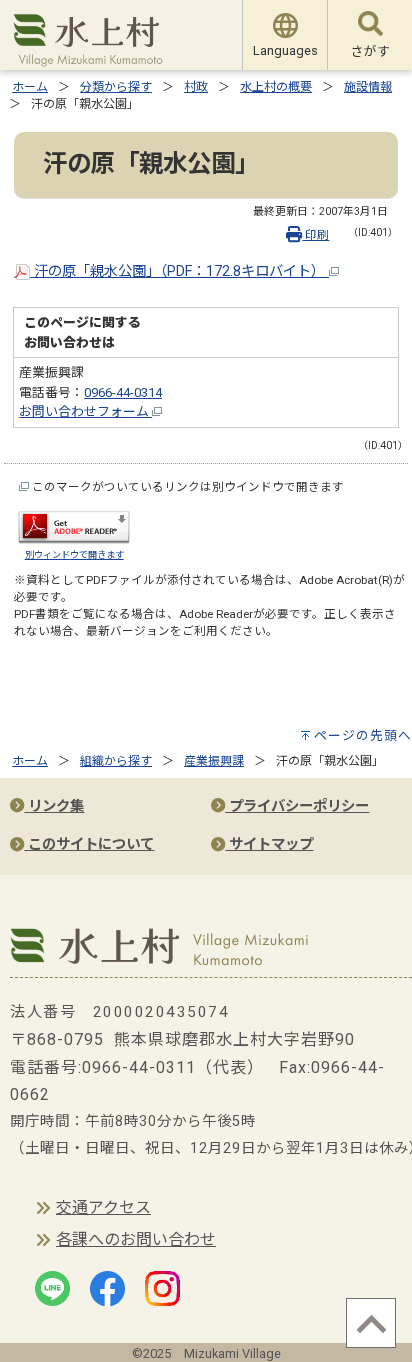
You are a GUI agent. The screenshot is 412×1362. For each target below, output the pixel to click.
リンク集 (54, 806)
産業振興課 (214, 761)
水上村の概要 (276, 87)
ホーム (30, 87)
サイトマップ (269, 844)
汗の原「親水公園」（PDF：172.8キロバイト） (179, 271)
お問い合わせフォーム (85, 411)
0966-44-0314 (123, 392)
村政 (196, 87)
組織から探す (116, 761)
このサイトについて (89, 844)
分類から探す (116, 87)
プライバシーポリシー (297, 806)
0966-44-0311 (139, 1067)
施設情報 (368, 87)
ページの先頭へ (363, 735)
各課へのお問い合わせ (136, 1239)
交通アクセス (103, 1207)
